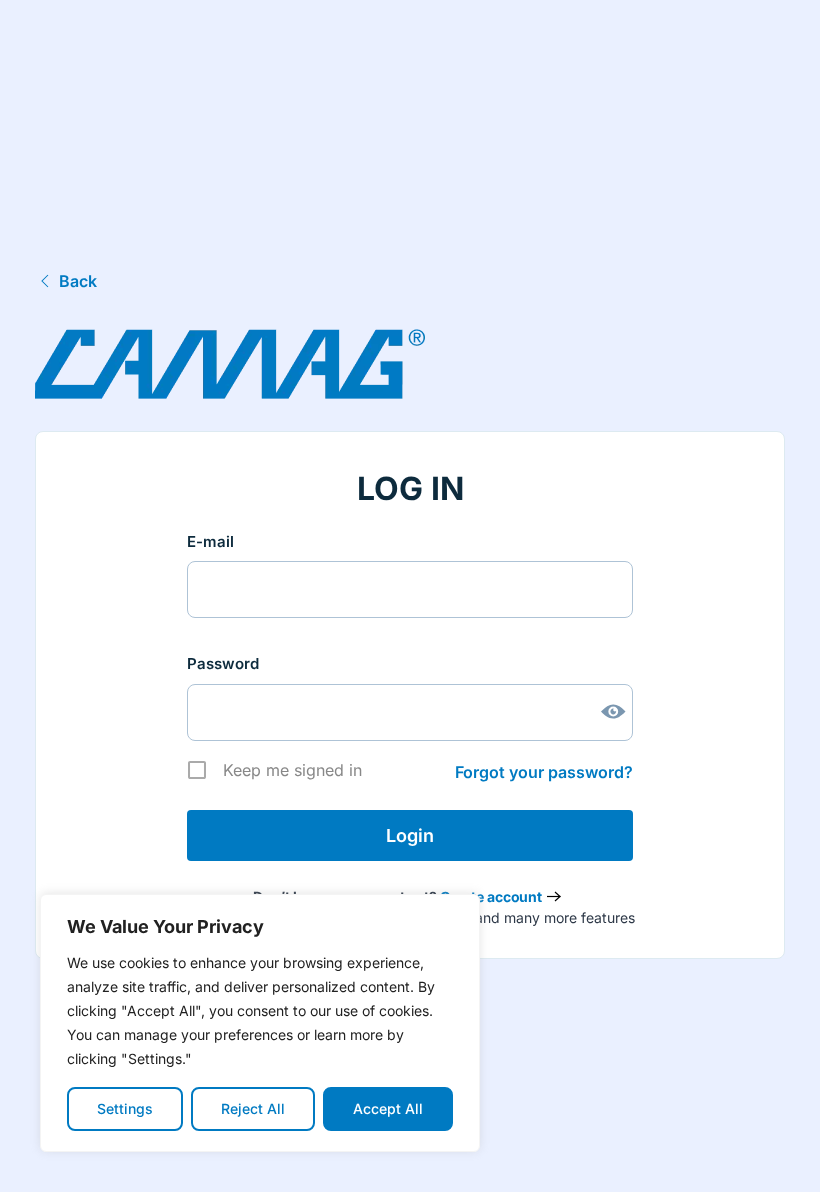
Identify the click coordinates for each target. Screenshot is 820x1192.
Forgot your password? (544, 772)
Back (78, 281)
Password (223, 663)
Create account (491, 896)
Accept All (388, 1108)
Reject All (253, 1108)
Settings (125, 1108)
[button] (774, 1155)
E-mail (210, 541)
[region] (260, 1023)
